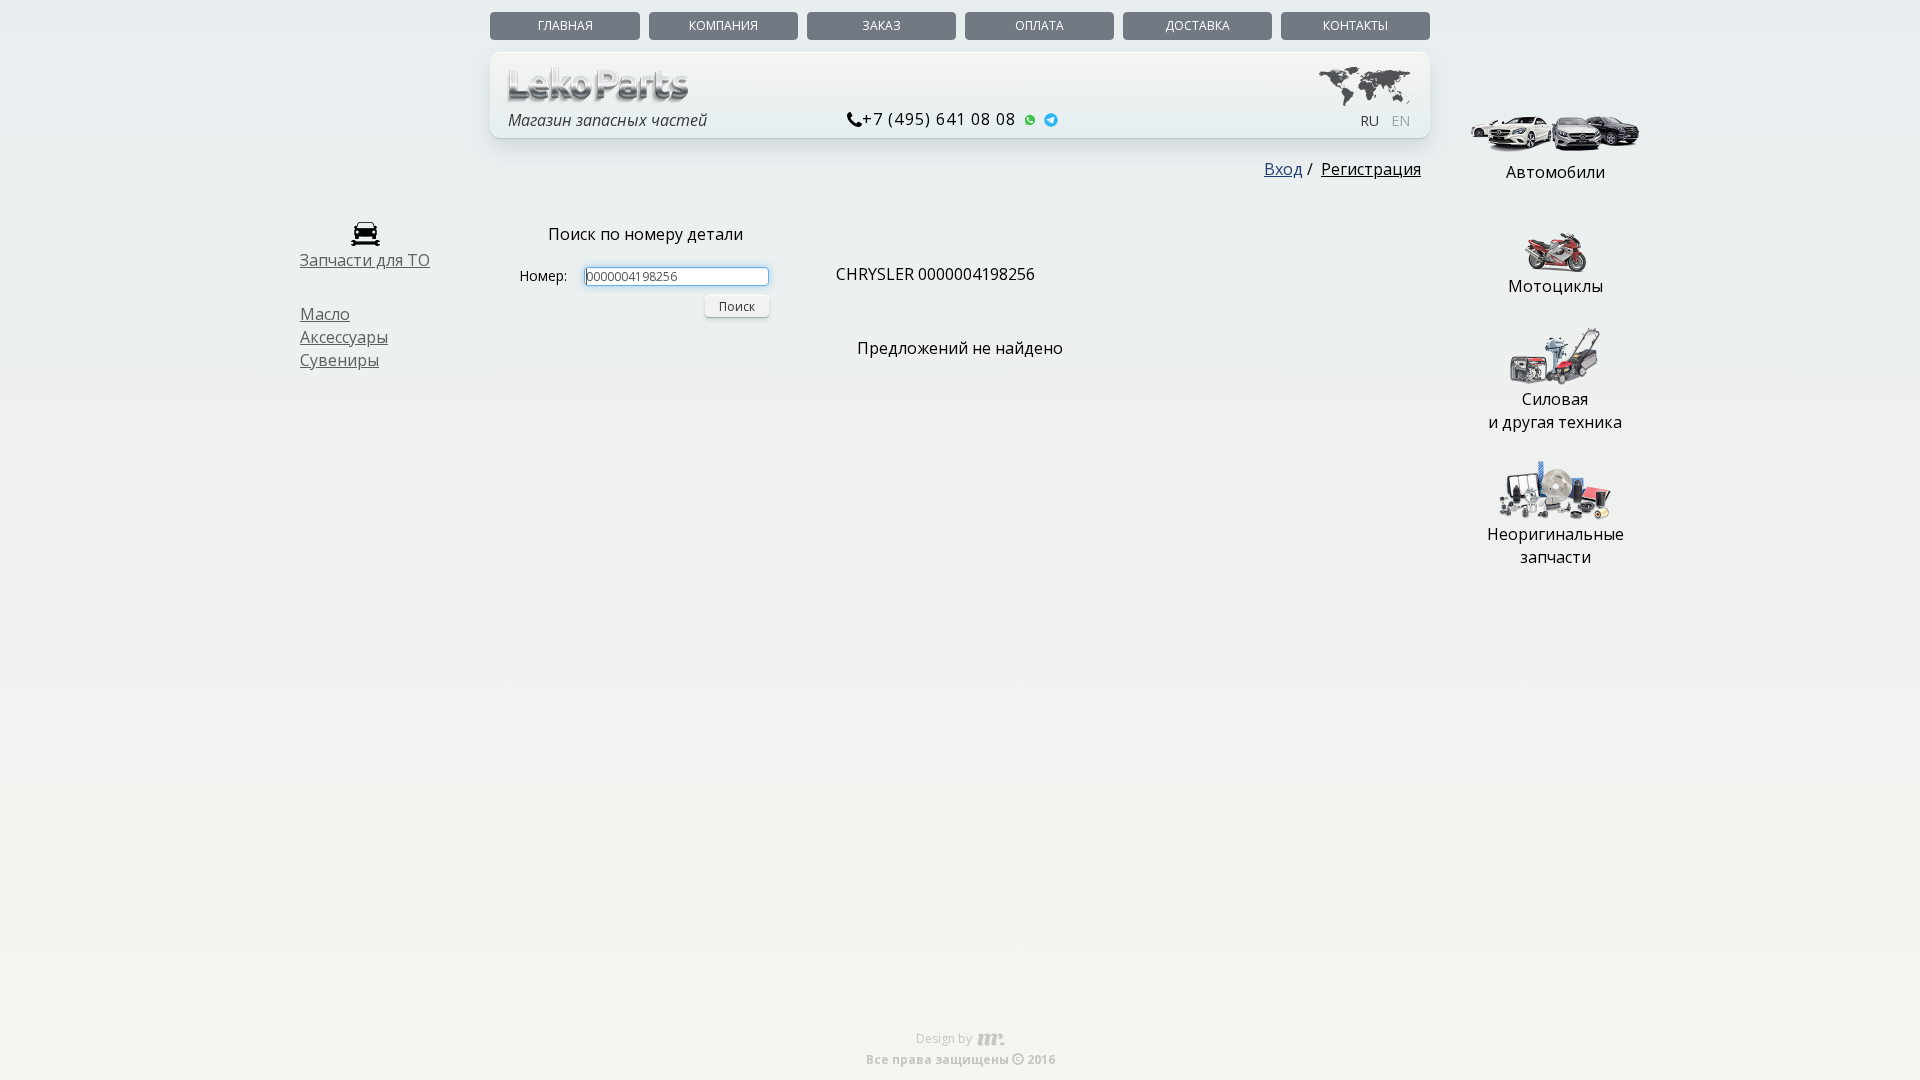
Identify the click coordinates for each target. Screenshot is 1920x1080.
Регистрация (1371, 169)
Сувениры (339, 360)
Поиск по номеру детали (645, 234)
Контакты (1355, 25)
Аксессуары (344, 337)
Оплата (1039, 25)
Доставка (1197, 25)
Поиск (737, 306)
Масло (325, 314)
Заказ (881, 25)
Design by (945, 1038)
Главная (565, 25)
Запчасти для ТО (365, 260)
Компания (723, 25)
